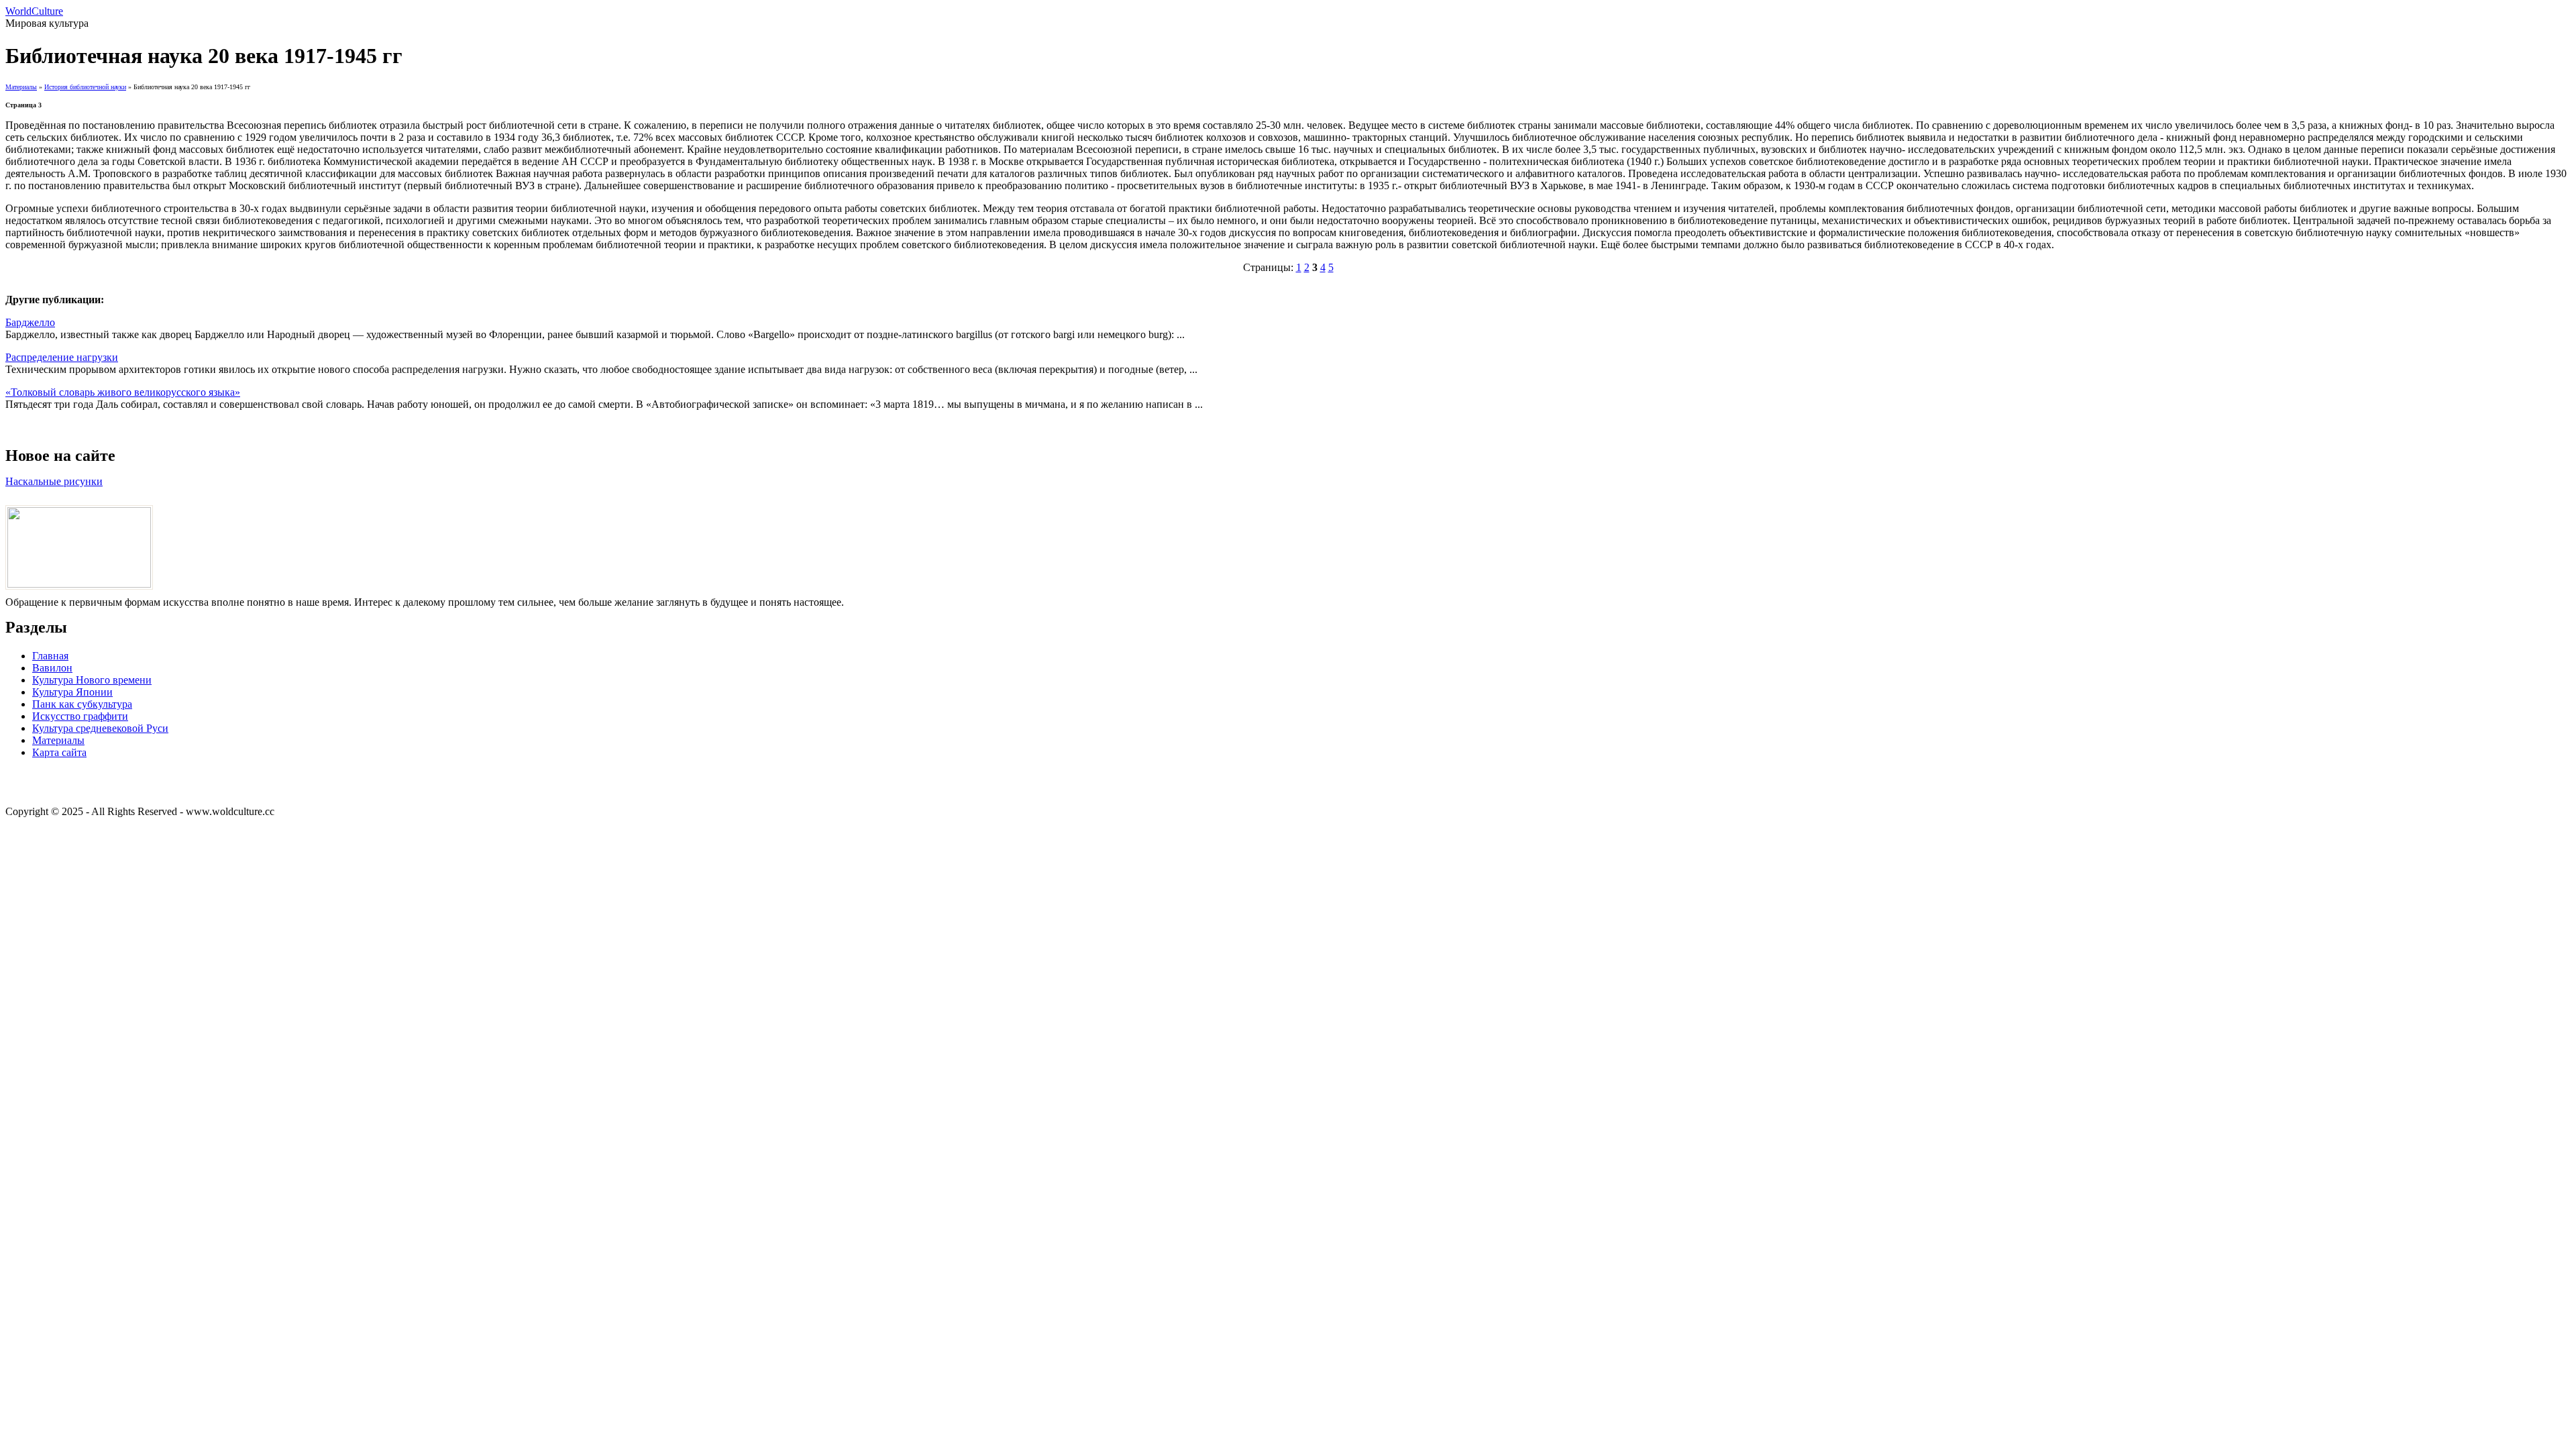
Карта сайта (59, 752)
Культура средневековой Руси (100, 728)
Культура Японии (72, 692)
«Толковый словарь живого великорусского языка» (123, 392)
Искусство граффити (80, 716)
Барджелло (30, 322)
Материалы (21, 87)
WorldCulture (34, 11)
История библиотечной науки (85, 87)
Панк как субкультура (82, 704)
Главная (50, 656)
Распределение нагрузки (62, 357)
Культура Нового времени (92, 680)
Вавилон (52, 668)
